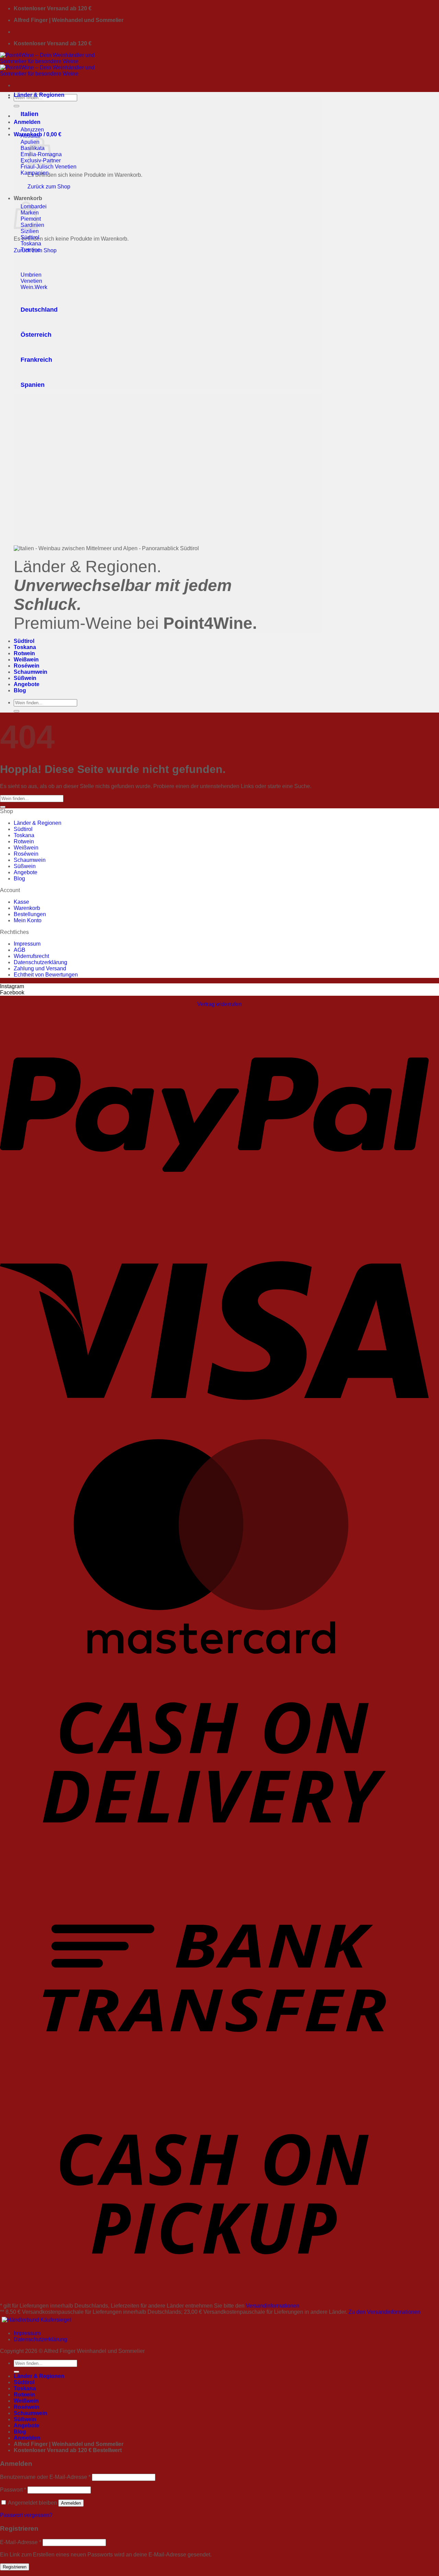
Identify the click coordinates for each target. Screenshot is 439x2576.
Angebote (27, 684)
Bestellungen (30, 914)
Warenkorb (27, 908)
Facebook (12, 992)
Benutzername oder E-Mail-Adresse (45, 2477)
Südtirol (24, 641)
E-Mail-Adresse (21, 2542)
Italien (29, 114)
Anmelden (71, 2503)
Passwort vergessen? (26, 2515)
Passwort (13, 2490)
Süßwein (25, 678)
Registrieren (15, 2567)
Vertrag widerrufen (219, 1004)
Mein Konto (28, 920)
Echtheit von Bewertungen (46, 975)
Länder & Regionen (39, 95)
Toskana (25, 647)
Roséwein (27, 666)
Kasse (21, 902)
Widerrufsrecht (31, 956)
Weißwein (26, 660)
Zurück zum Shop (49, 187)
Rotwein (24, 653)
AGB (20, 950)
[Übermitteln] (16, 106)
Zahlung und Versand (40, 968)
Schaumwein (31, 672)
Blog (20, 690)
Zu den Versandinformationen (384, 2312)
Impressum (27, 944)
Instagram (12, 986)
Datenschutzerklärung (40, 962)
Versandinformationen (273, 2306)
